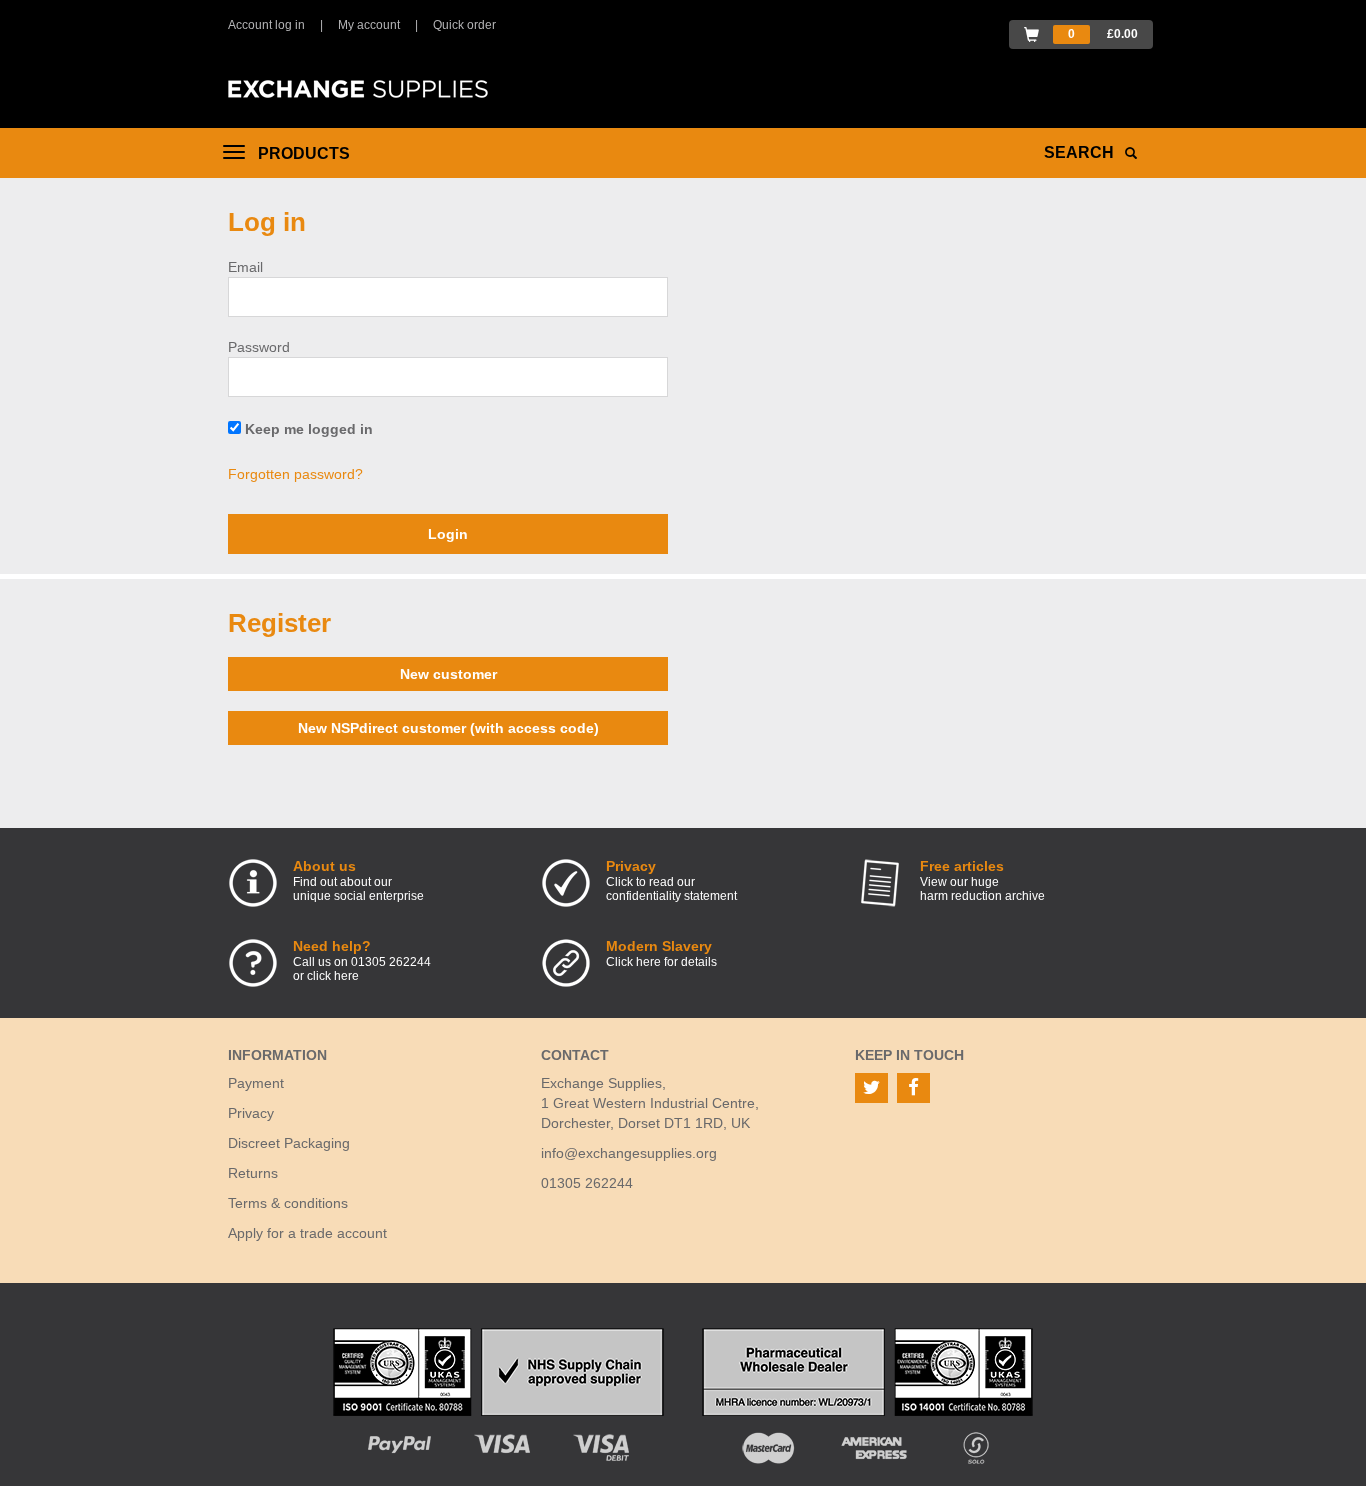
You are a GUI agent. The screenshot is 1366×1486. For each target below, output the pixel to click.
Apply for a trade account (307, 1233)
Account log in (266, 25)
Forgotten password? (295, 474)
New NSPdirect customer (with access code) (448, 728)
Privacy (251, 1113)
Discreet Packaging (289, 1143)
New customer (448, 674)
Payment (256, 1083)
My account (369, 25)
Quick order (464, 25)
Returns (253, 1173)
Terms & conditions (288, 1203)
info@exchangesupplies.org (629, 1153)
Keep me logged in (307, 429)
